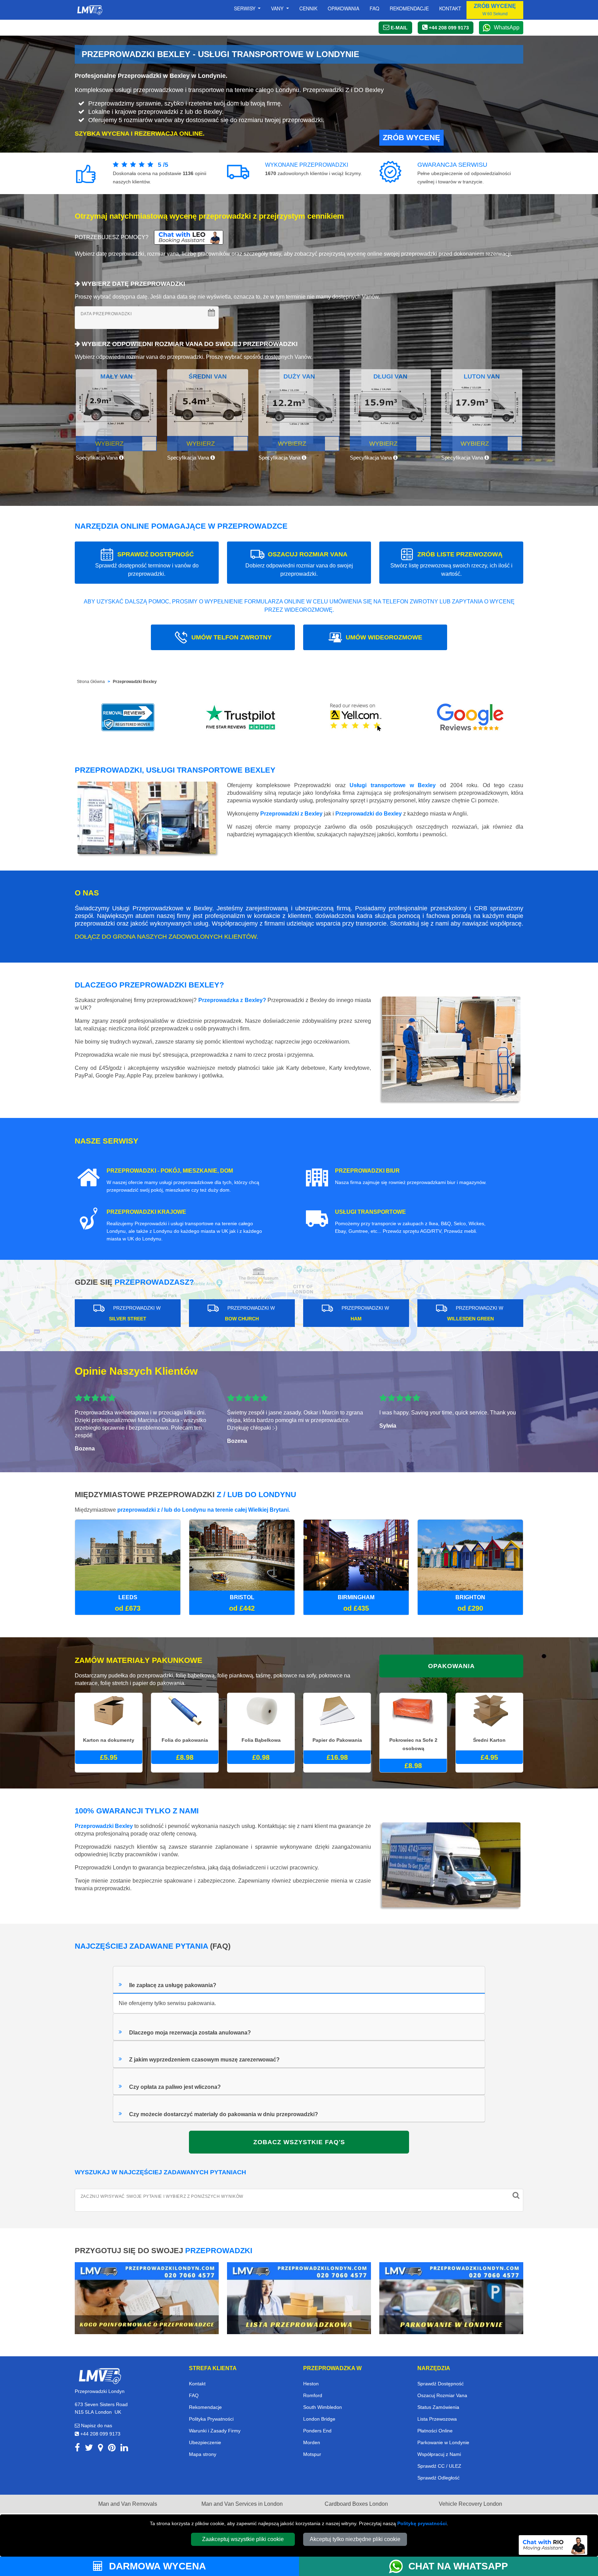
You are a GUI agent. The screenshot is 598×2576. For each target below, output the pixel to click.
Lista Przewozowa (437, 2419)
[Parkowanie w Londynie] (451, 2298)
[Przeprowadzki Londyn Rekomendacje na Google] (470, 717)
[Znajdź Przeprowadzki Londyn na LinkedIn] (124, 2449)
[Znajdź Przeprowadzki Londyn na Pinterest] (112, 2449)
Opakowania (343, 8)
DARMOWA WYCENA (156, 2566)
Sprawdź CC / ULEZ (439, 2466)
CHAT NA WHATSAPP (458, 2566)
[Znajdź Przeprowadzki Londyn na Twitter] (89, 2449)
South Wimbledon (323, 2407)
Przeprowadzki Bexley (135, 682)
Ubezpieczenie (205, 2442)
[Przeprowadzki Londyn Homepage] (90, 10)
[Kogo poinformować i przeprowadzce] (147, 2298)
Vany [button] (278, 8)
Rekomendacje (409, 8)
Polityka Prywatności (211, 2419)
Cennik (308, 8)
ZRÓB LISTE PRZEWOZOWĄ (451, 564)
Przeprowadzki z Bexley (291, 814)
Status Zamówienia (438, 2407)
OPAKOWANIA (451, 1666)
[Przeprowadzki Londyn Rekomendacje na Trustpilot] (242, 717)
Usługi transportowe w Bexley (393, 785)
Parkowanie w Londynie (443, 2442)
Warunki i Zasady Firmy (215, 2431)
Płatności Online (435, 2431)
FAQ (194, 2395)
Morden (312, 2442)
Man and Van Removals (128, 2504)
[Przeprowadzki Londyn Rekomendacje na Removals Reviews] (128, 717)
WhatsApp (507, 28)
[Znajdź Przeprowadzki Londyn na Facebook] (77, 2449)
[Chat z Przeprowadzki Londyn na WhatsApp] (399, 2566)
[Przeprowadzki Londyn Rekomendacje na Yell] (356, 717)
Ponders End (317, 2431)
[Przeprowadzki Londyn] (100, 2375)
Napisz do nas (96, 2425)
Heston (311, 2384)
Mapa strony (203, 2454)
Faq (374, 8)
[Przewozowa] (299, 2298)
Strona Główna (91, 682)
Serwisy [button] (245, 8)
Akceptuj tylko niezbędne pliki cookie (355, 2539)
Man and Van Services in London (242, 2504)
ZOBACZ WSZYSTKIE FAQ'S (299, 2142)
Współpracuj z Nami (439, 2454)
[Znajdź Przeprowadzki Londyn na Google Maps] (101, 2449)
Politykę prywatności (422, 2523)
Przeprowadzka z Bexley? (232, 1000)
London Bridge (319, 2419)
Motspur (312, 2454)
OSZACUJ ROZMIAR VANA (299, 564)
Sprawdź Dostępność (441, 2384)
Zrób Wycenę (411, 138)
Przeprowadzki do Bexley (369, 814)
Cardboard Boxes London (356, 2504)
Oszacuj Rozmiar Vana (442, 2395)
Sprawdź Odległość (438, 2478)
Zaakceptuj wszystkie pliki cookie (243, 2539)
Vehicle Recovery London (470, 2504)
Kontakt (450, 8)
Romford (313, 2395)
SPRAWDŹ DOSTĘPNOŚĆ (147, 564)
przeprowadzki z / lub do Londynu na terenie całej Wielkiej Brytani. (204, 1510)
